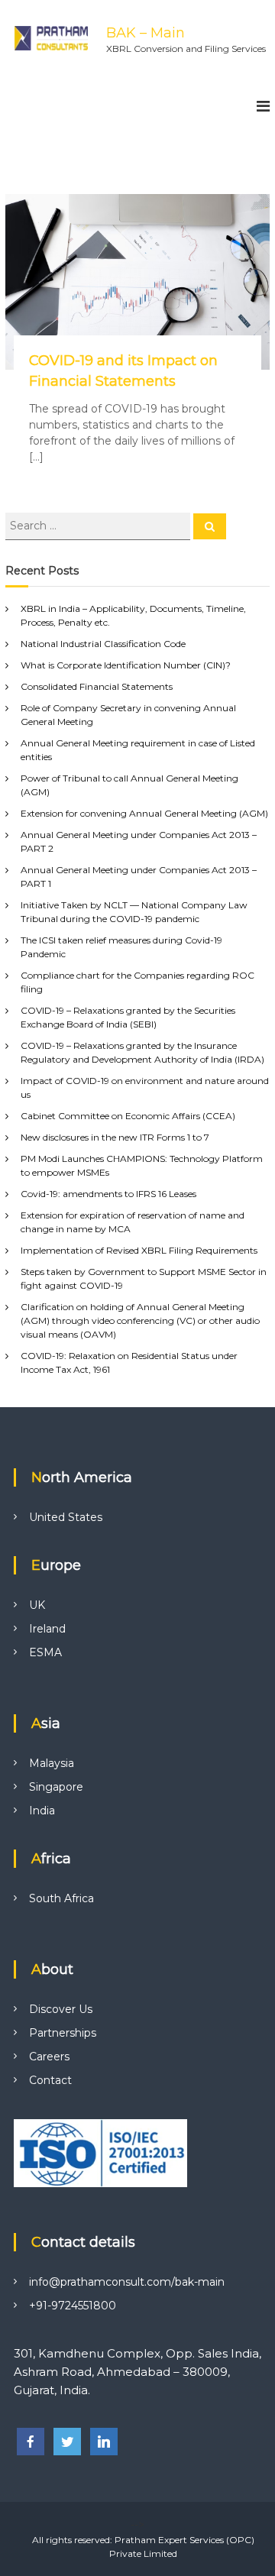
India (42, 1811)
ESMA (45, 1652)
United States (66, 1517)
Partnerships (63, 2033)
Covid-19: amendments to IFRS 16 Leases (108, 1194)
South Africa (61, 1898)
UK (37, 1605)
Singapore (56, 1787)
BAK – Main (146, 33)
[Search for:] (99, 526)
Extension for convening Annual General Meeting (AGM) (144, 813)
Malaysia (52, 1763)
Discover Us (61, 2009)
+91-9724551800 (73, 2306)
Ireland (47, 1629)
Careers (49, 2057)
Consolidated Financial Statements (97, 686)
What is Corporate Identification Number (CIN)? (126, 665)
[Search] (210, 526)
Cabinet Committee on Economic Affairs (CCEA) (128, 1116)
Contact (50, 2080)
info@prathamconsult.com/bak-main (127, 2282)
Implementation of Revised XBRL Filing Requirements (139, 1250)
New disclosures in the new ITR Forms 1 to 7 (115, 1137)
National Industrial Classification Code (103, 644)
